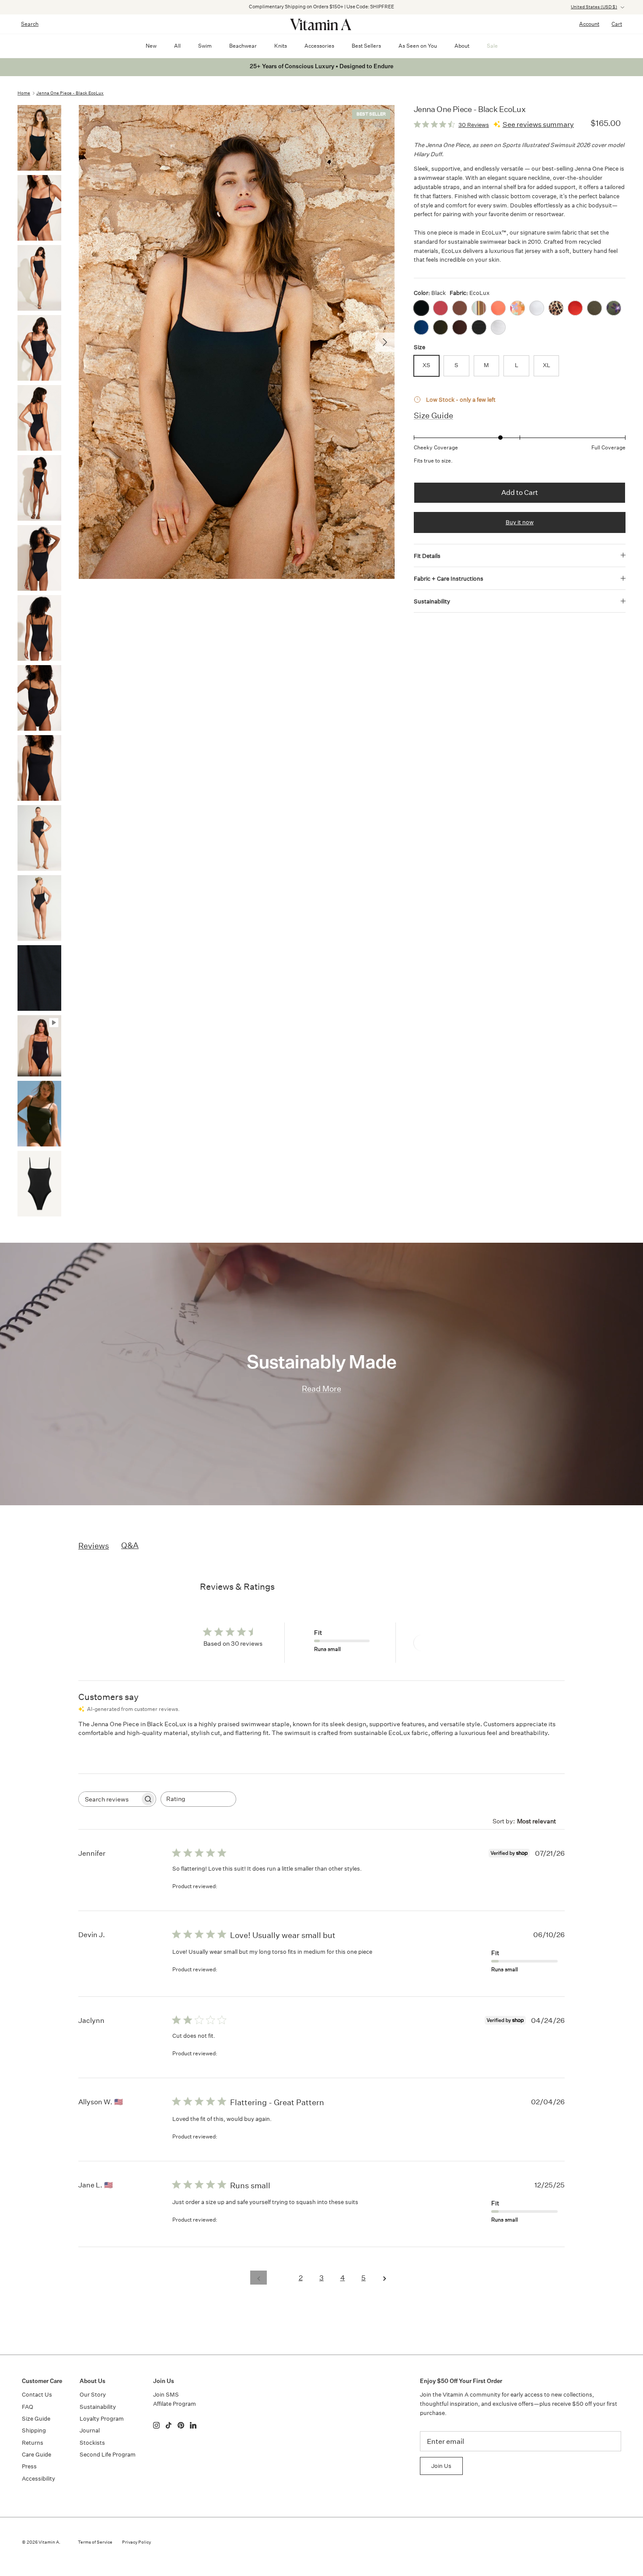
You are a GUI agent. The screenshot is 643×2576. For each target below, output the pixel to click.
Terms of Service (95, 2542)
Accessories (319, 46)
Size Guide (433, 415)
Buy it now (520, 522)
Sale (492, 46)
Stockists (92, 2443)
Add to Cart (520, 492)
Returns (33, 2443)
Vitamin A (49, 2542)
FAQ (28, 2407)
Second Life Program (108, 2455)
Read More (321, 1389)
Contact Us (37, 2395)
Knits (281, 46)
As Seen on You (418, 46)
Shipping (34, 2431)
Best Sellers (366, 46)
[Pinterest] (181, 2425)
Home (24, 93)
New (151, 46)
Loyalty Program (102, 2419)
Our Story (93, 2395)
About (462, 46)
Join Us (441, 2466)
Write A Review (445, 1642)
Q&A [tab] (130, 1545)
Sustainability (432, 601)
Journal (90, 2431)
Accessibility (38, 2479)
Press (29, 2466)
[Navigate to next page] (384, 2278)
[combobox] (198, 1799)
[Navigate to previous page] (259, 2278)
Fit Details (427, 556)
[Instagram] (156, 2425)
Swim (205, 46)
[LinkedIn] (193, 2425)
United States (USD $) (594, 7)
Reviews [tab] (94, 1546)
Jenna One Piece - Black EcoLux (70, 93)
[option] (237, 342)
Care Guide (37, 2455)
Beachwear (243, 46)
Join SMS (166, 2395)
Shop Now (435, 7)
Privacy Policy (136, 2542)
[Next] (385, 342)
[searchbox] (109, 1799)
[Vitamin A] (321, 24)
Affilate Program (175, 2404)
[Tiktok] (169, 2425)
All (177, 46)
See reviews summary (538, 124)
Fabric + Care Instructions (449, 579)
